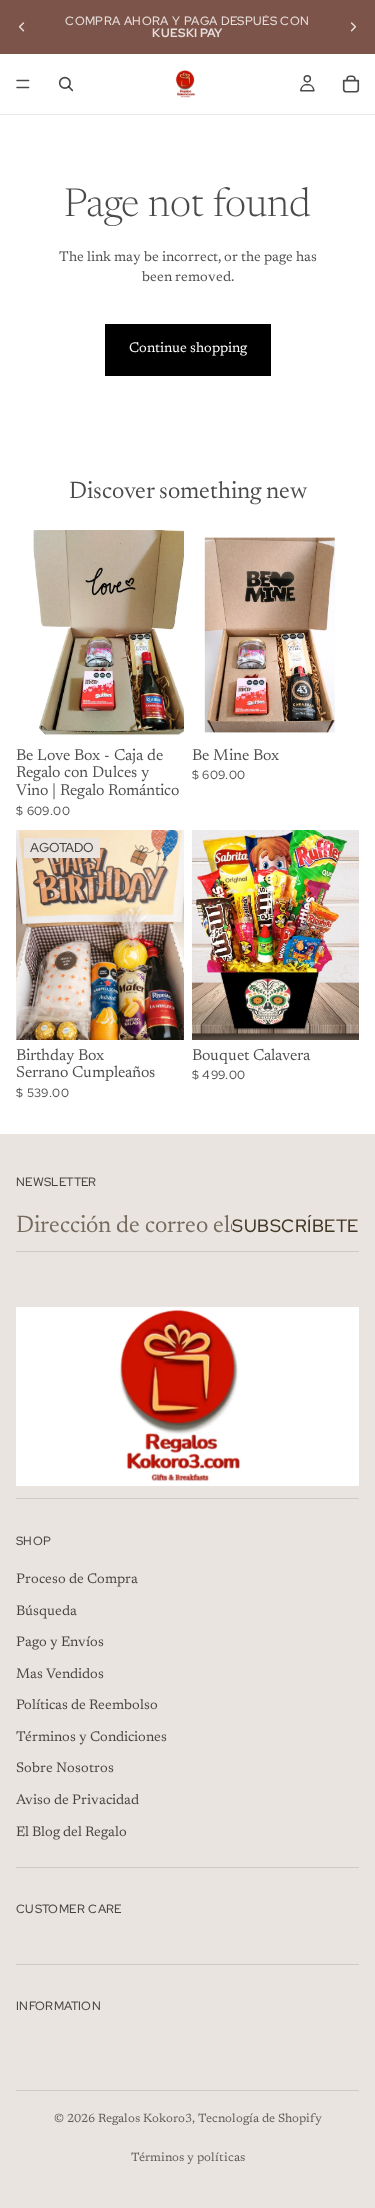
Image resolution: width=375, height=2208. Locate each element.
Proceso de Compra (77, 1580)
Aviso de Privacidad (77, 1801)
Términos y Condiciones (91, 1738)
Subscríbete (295, 1225)
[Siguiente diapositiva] (353, 27)
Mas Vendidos (60, 1675)
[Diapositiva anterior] (22, 27)
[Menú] (23, 84)
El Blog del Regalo (71, 1833)
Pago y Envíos (60, 1643)
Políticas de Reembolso (87, 1706)
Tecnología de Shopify (260, 2119)
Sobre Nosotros (65, 1769)
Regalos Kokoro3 (145, 2119)
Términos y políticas (188, 2158)
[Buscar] (66, 84)
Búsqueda (46, 1612)
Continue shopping (188, 349)
